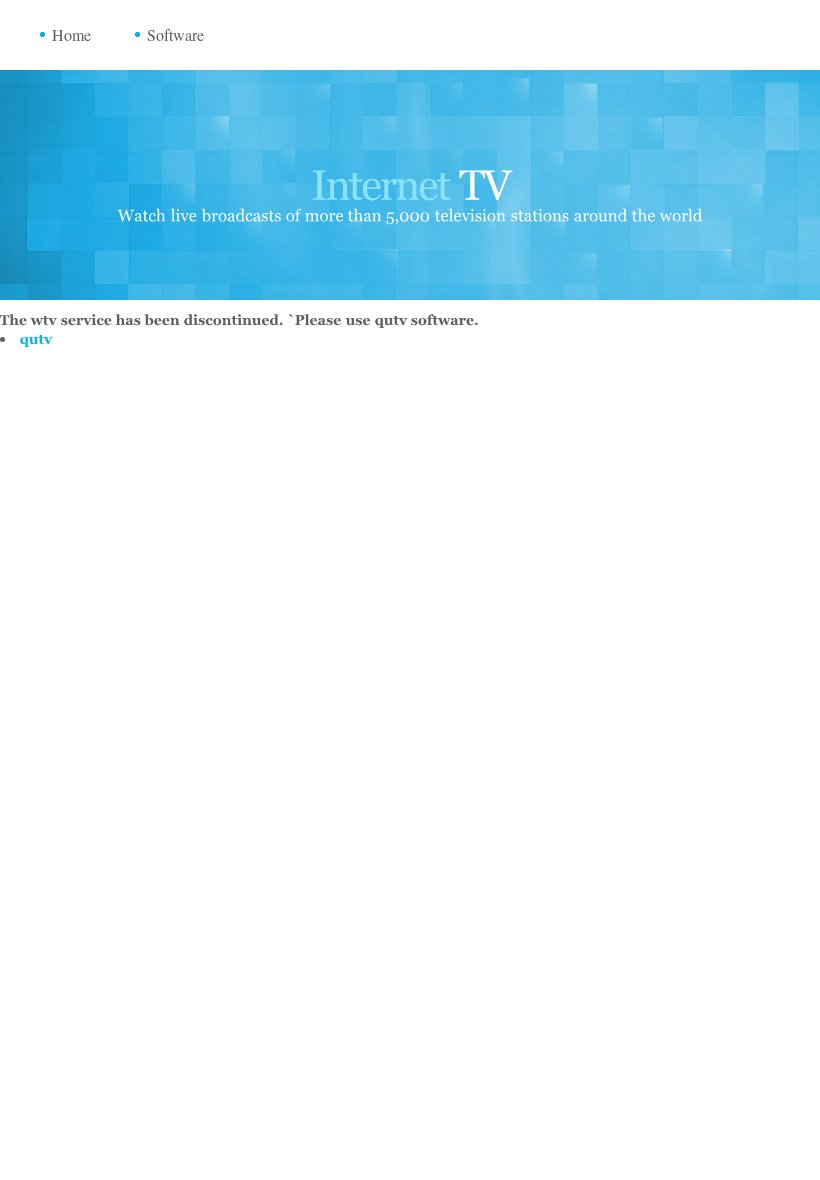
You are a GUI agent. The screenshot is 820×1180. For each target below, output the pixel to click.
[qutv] (36, 338)
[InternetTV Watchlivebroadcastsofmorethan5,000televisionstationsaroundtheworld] (410, 188)
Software (175, 34)
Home (71, 34)
